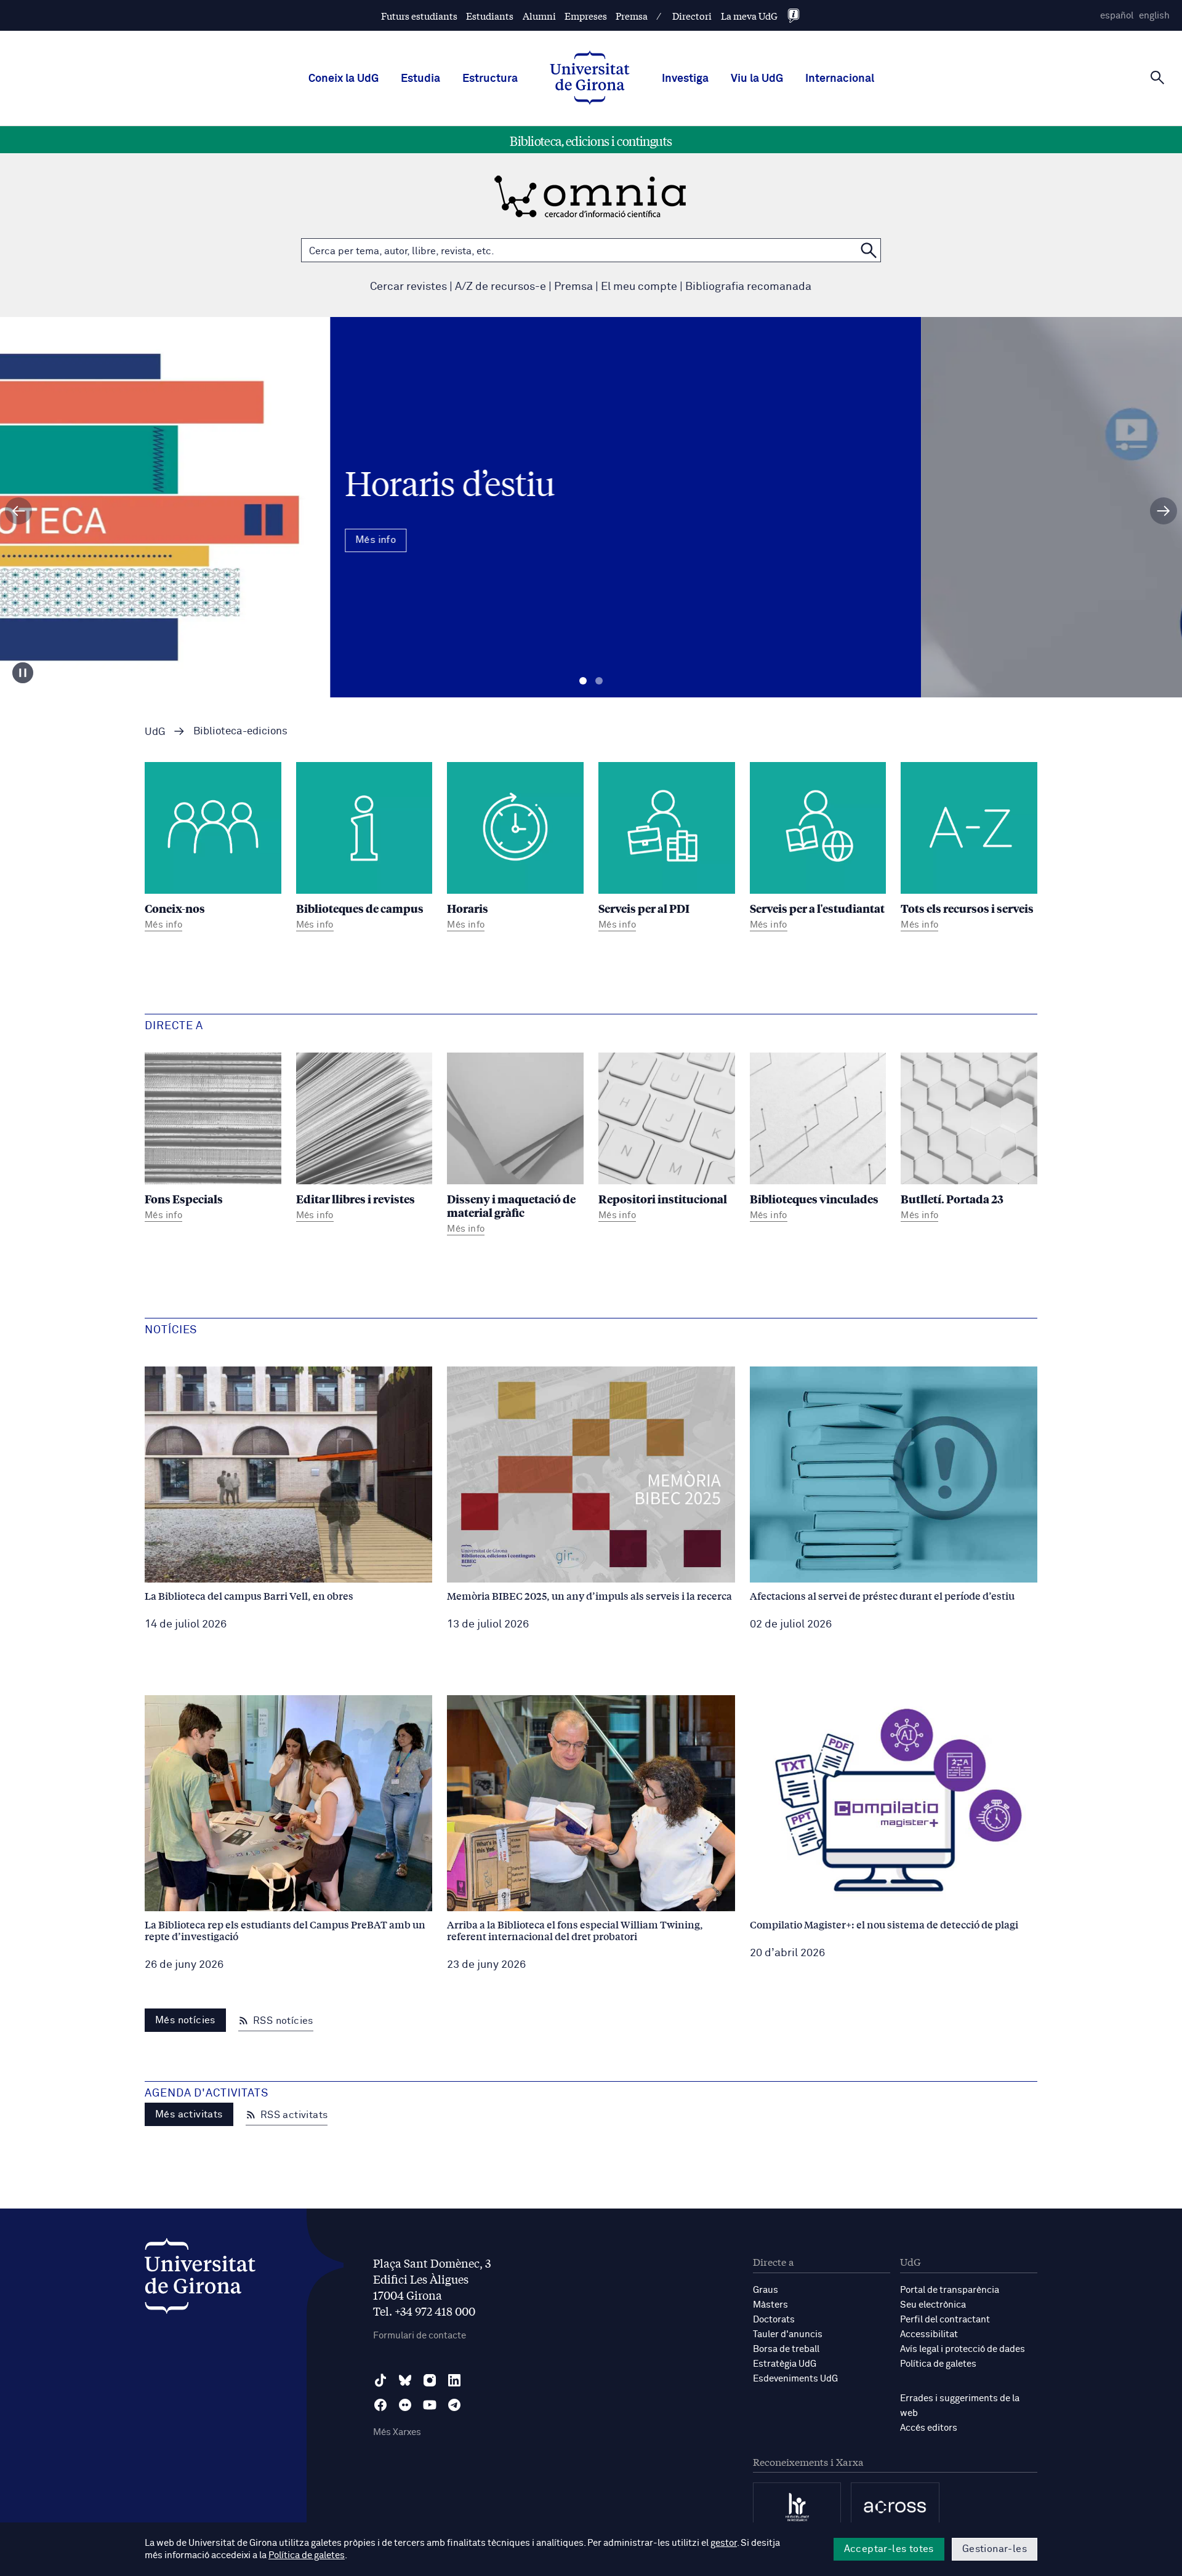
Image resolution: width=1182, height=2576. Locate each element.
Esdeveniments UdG (795, 2379)
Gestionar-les (995, 2549)
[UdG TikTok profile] (380, 2380)
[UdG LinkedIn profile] (454, 2380)
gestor (724, 2543)
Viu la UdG (757, 79)
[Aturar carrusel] (23, 673)
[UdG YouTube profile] (430, 2405)
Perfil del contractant (945, 2320)
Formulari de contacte (420, 2336)
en (1154, 16)
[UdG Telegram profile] (454, 2405)
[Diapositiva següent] (1164, 511)
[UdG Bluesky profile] (405, 2380)
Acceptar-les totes (889, 2549)
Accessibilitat (929, 2334)
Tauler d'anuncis (788, 2334)
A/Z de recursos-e (501, 287)
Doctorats (774, 2320)
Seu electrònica (933, 2305)
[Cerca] (1157, 78)
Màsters (770, 2305)
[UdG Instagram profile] (430, 2380)
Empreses (586, 16)
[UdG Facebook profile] (380, 2405)
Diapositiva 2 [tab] (599, 681)
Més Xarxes (397, 2432)
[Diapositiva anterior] (18, 511)
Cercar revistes (408, 287)
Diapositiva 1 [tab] (583, 681)
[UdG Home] (590, 79)
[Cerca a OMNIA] (869, 250)
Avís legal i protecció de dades (963, 2349)
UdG (155, 732)
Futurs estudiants (419, 16)
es (1117, 16)
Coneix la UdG (344, 79)
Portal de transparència (950, 2290)
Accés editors (929, 2428)
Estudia (420, 79)
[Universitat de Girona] (200, 2279)
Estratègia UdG (785, 2364)
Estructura (490, 79)
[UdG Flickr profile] (405, 2405)
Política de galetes (938, 2364)
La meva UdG (749, 16)
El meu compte (639, 287)
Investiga (685, 79)
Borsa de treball (786, 2349)
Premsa (632, 16)
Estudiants (490, 16)
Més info (591, 560)
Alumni (539, 16)
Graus (766, 2290)
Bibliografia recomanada (748, 287)
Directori (692, 16)
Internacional (840, 79)
